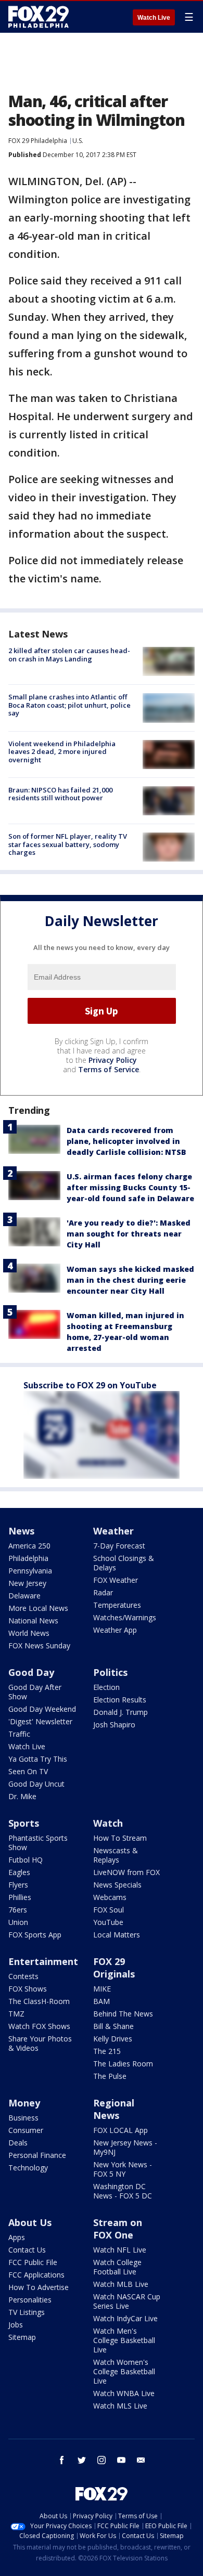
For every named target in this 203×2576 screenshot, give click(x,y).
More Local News (38, 1608)
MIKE (102, 1989)
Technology (28, 2168)
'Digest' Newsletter (40, 1721)
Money (24, 2103)
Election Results (120, 1700)
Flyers (18, 1885)
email (141, 2460)
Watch (108, 1823)
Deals (18, 2143)
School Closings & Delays (124, 1563)
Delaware (24, 1596)
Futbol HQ (26, 1860)
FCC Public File (33, 2262)
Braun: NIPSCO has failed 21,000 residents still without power (60, 794)
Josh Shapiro (114, 1725)
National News (33, 1621)
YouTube (108, 1922)
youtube (121, 2460)
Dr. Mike (22, 1796)
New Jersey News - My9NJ (125, 2147)
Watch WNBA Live (124, 2393)
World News (29, 1633)
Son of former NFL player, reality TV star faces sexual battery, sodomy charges (68, 844)
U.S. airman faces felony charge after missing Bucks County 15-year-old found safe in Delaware (130, 1187)
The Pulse (110, 2076)
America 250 (29, 1546)
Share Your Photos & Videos (40, 2043)
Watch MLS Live (120, 2406)
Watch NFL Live (120, 2250)
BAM (102, 2001)
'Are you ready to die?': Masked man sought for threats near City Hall (129, 1234)
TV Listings (27, 2312)
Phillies (20, 1897)
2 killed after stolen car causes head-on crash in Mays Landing (69, 655)
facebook (62, 2460)
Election (106, 1687)
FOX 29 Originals (114, 1968)
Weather (113, 1531)
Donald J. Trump (120, 1712)
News (21, 1531)
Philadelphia (28, 1558)
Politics (110, 1672)
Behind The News (123, 2014)
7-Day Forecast (119, 1546)
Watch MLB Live (121, 2284)
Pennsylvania (30, 1571)
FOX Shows (28, 1989)
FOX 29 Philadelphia (38, 141)
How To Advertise (39, 2287)
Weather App (115, 1630)
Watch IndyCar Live (125, 2318)
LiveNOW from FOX (126, 1872)
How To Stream (120, 1838)
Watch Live (154, 18)
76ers (18, 1910)
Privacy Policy (113, 1060)
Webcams (110, 1897)
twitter (82, 2460)
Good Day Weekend (42, 1709)
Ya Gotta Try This (38, 1759)
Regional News (114, 2109)
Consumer (26, 2130)
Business (23, 2118)
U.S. (78, 141)
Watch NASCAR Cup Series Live (127, 2301)
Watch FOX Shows (39, 2026)
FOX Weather (116, 1580)
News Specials (117, 1885)
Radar (103, 1592)
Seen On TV (28, 1771)
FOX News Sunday (39, 1645)
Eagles (19, 1872)
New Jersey (27, 1583)
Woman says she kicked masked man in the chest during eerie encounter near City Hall (130, 1280)
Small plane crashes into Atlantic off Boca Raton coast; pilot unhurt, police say (69, 705)
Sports (24, 1823)
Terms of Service (109, 1069)
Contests (23, 1976)
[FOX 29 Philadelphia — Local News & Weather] (39, 17)
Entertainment (43, 1961)
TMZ (16, 2014)
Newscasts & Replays (116, 1855)
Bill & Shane (113, 2026)
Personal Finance (37, 2155)
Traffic (19, 1734)
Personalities (30, 2300)
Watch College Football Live (117, 2267)
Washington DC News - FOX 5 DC (123, 2191)
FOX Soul (109, 1910)
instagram (102, 2460)
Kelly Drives (113, 2039)
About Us (30, 2222)
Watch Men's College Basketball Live (124, 2340)
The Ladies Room (123, 2064)
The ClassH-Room (39, 2001)
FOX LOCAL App (120, 2130)
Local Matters (117, 1935)
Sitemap (22, 2337)
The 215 (107, 2051)
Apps (17, 2237)
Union (18, 1922)
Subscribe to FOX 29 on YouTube (90, 1385)
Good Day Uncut (36, 1784)
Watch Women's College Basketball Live (124, 2371)
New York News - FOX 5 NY (123, 2169)
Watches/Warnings (125, 1617)
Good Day (31, 1672)
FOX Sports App (35, 1935)
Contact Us (27, 2250)
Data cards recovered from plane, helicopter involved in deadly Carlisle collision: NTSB (126, 1141)
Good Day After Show (35, 1692)
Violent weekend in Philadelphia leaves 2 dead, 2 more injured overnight (62, 752)
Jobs (16, 2325)
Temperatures (117, 1605)
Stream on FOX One (118, 2229)
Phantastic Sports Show (38, 1843)
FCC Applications (36, 2275)
